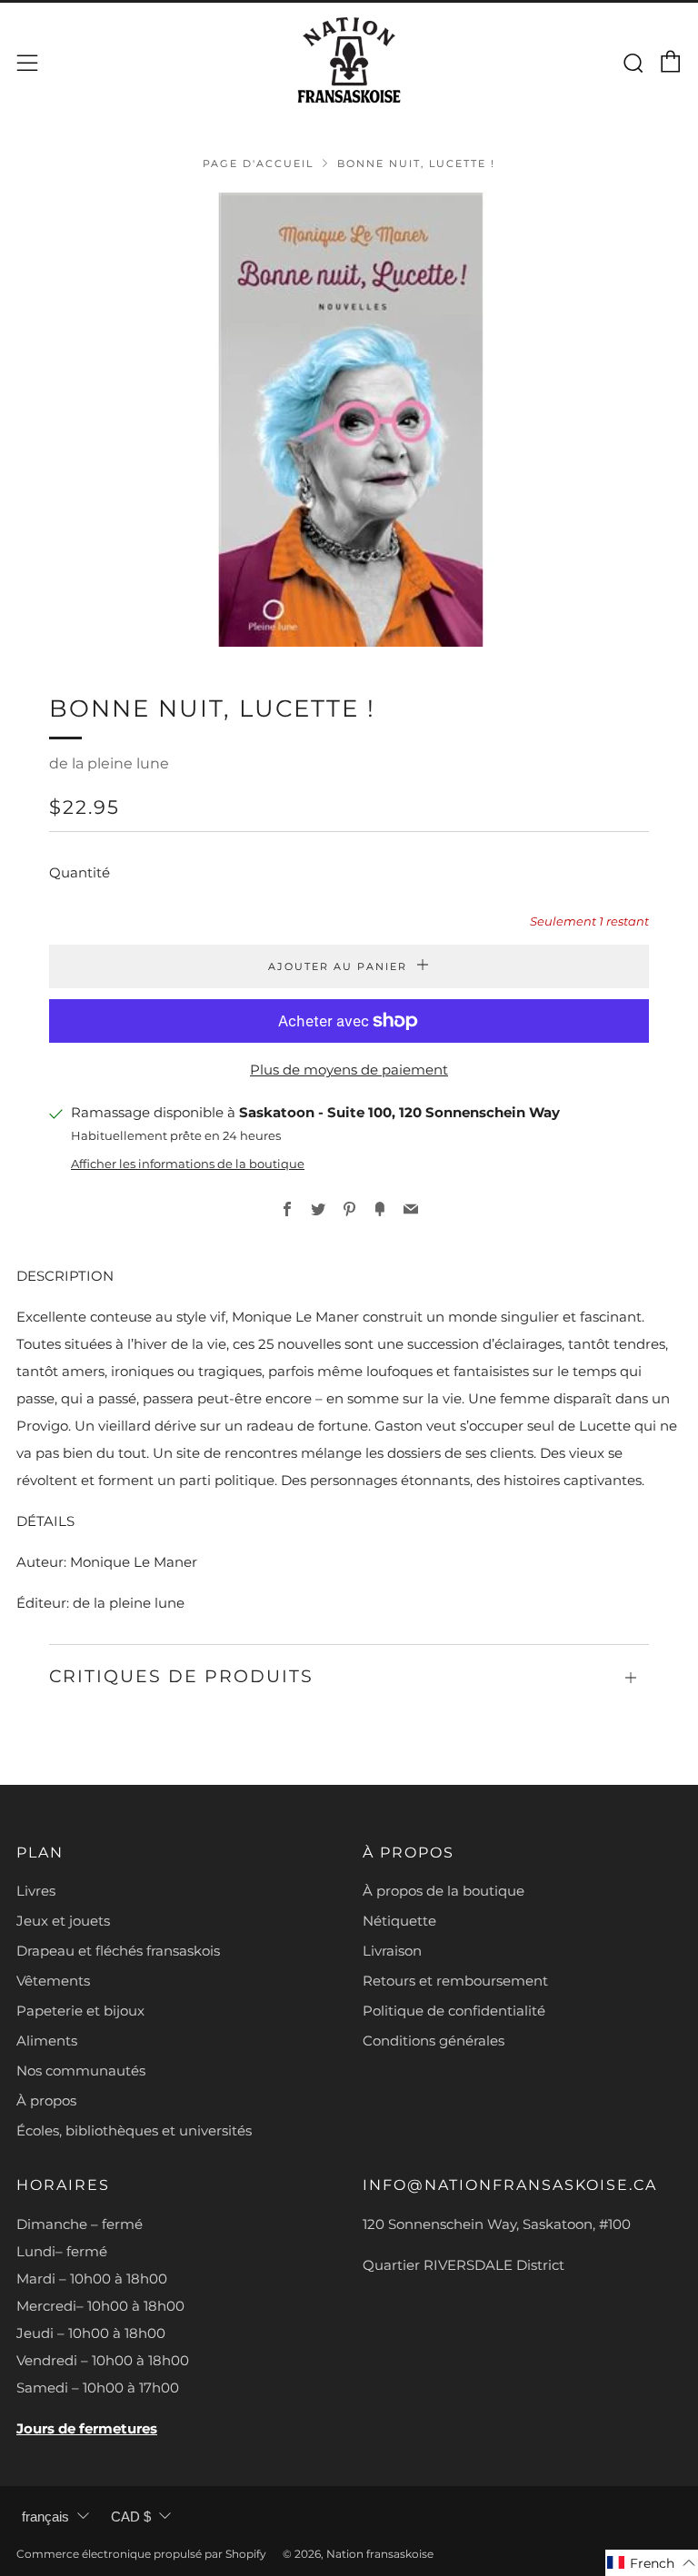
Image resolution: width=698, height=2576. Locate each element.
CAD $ (131, 2517)
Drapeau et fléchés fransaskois (118, 1951)
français (45, 2517)
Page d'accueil (258, 163)
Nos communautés (81, 2071)
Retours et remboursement (455, 1981)
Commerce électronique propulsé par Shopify (141, 2554)
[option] (349, 420)
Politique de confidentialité (454, 2011)
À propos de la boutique (444, 1891)
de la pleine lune (109, 763)
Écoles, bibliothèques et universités (134, 2130)
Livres (36, 1891)
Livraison (392, 1951)
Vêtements (53, 1981)
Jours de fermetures (87, 2428)
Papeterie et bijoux (80, 2011)
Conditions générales (434, 2041)
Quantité (80, 872)
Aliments (47, 2041)
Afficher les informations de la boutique (188, 1164)
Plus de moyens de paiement (349, 1070)
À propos (46, 2100)
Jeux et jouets (63, 1921)
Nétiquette (399, 1921)
